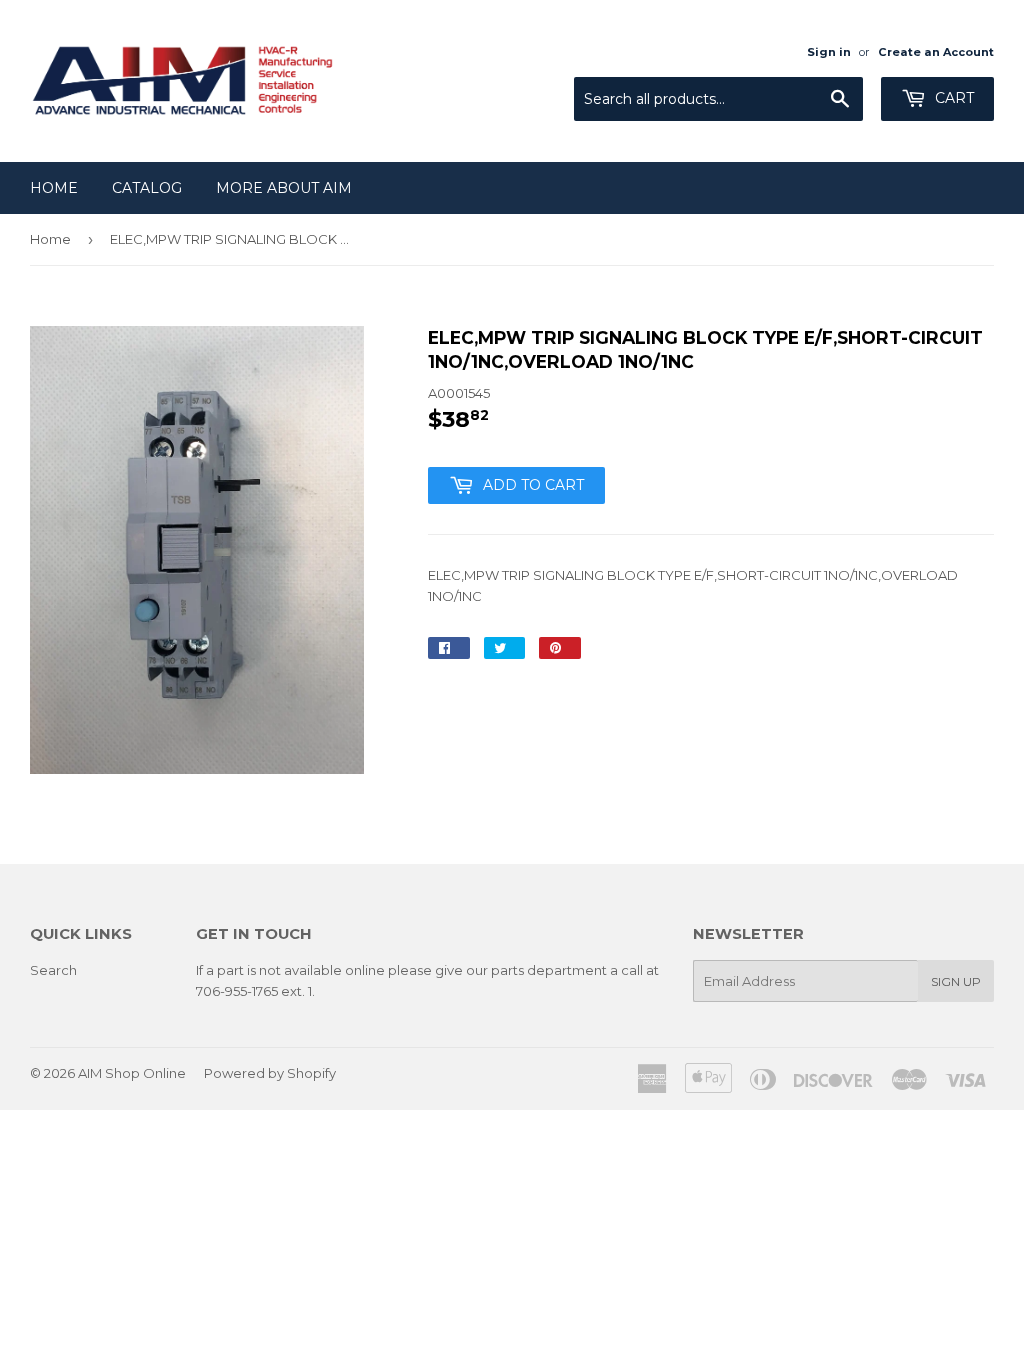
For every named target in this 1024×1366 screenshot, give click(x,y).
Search (53, 970)
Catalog (147, 188)
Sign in (829, 52)
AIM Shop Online (132, 1073)
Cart (952, 98)
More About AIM (284, 188)
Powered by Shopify (270, 1073)
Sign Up (956, 981)
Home (54, 188)
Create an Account (936, 52)
